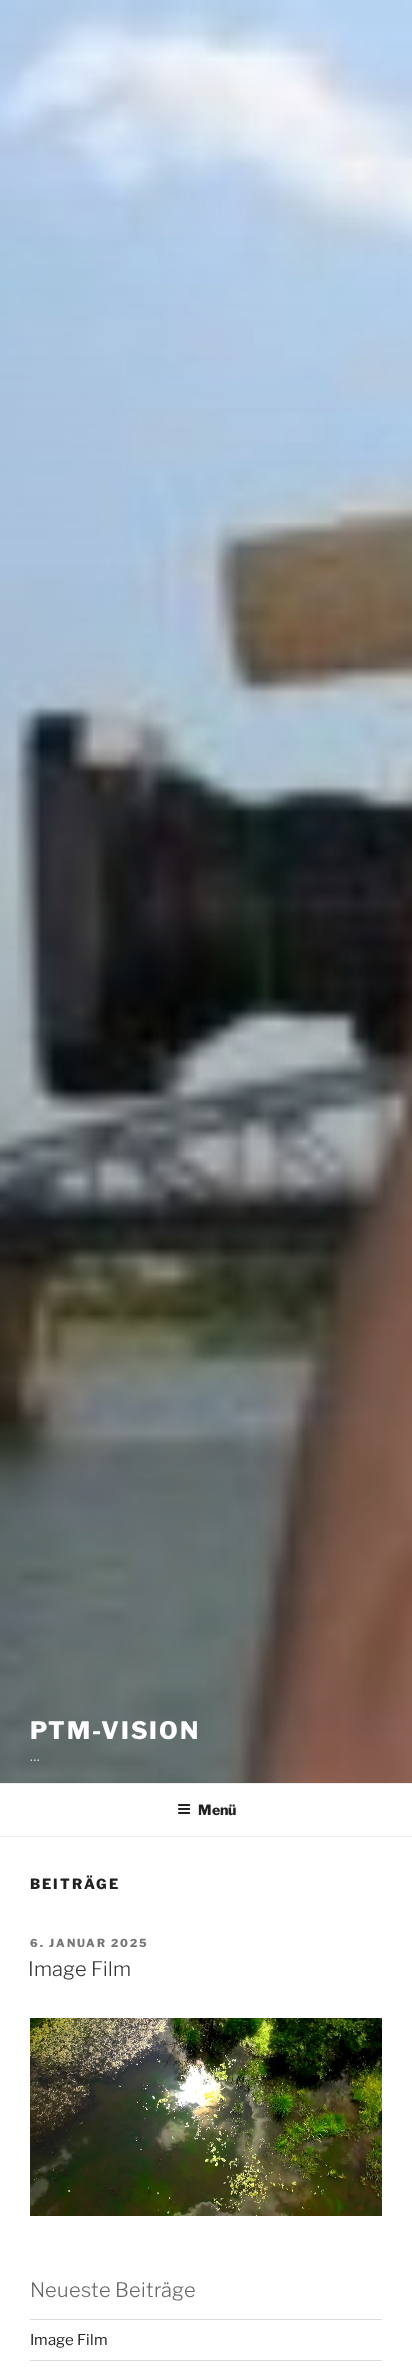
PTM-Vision (115, 1730)
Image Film (79, 1969)
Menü (217, 1809)
